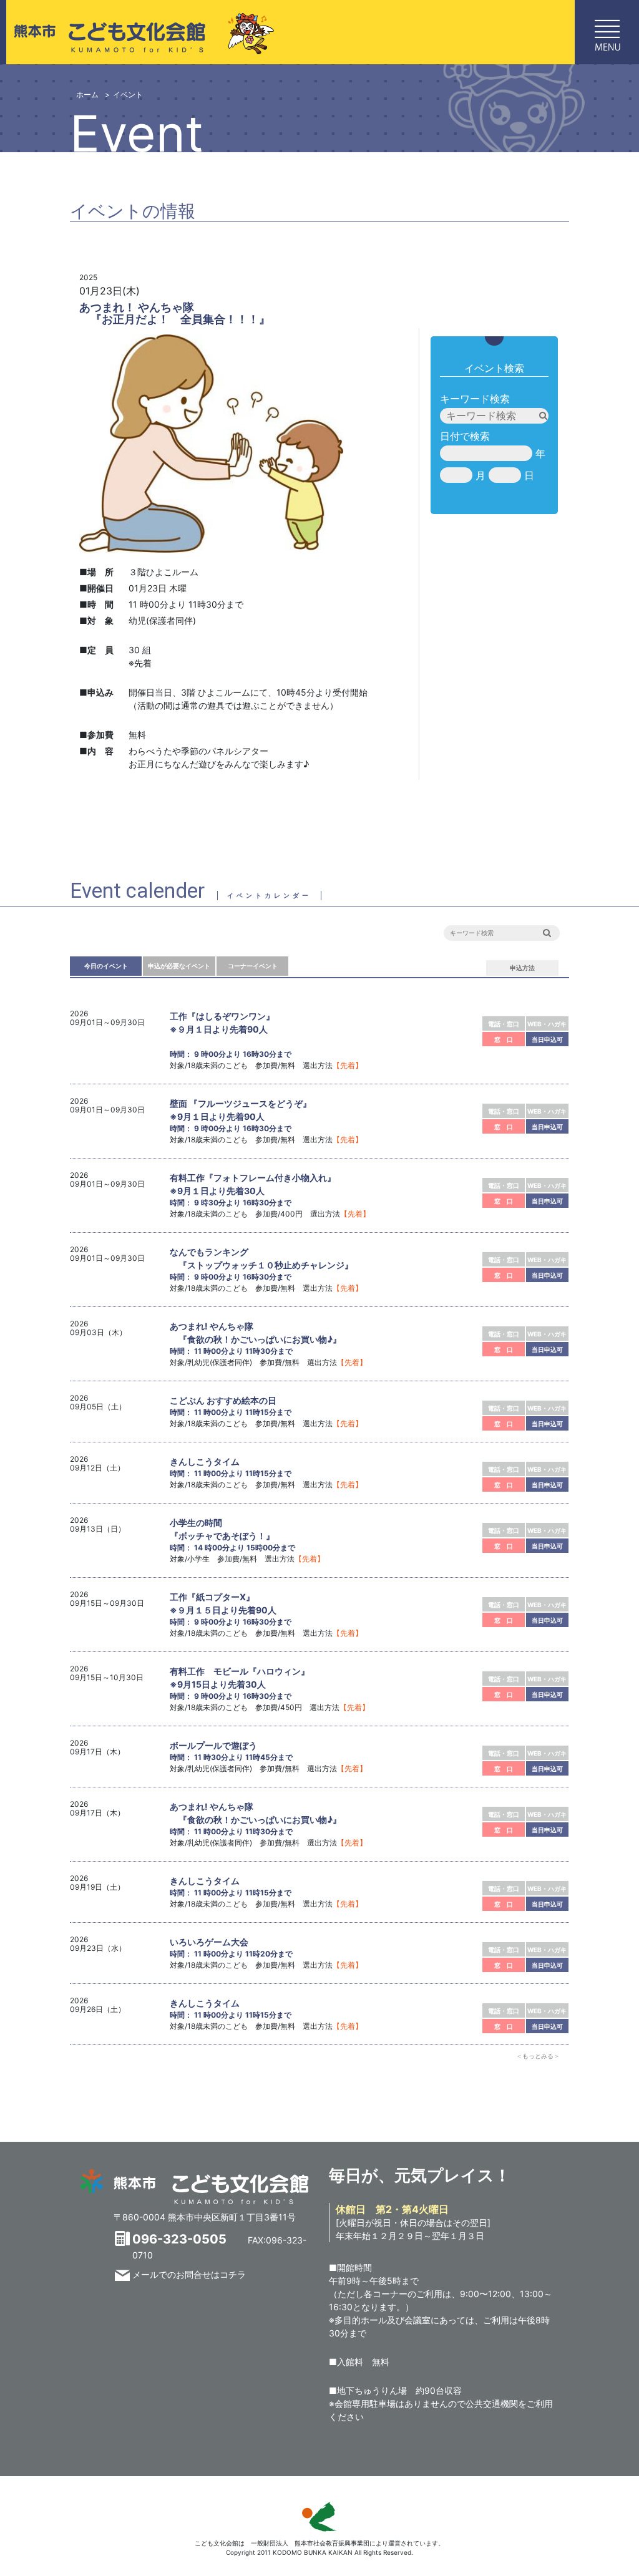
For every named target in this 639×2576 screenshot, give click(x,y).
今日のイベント (106, 966)
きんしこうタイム (205, 1461)
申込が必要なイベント (179, 966)
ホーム (87, 95)
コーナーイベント (253, 966)
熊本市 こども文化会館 (195, 2187)
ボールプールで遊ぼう (213, 1745)
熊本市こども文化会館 (139, 32)
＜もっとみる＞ (538, 2056)
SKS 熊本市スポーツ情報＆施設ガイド (319, 2517)
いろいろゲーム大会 (209, 1942)
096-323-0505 (179, 2239)
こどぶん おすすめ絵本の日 (223, 1400)
